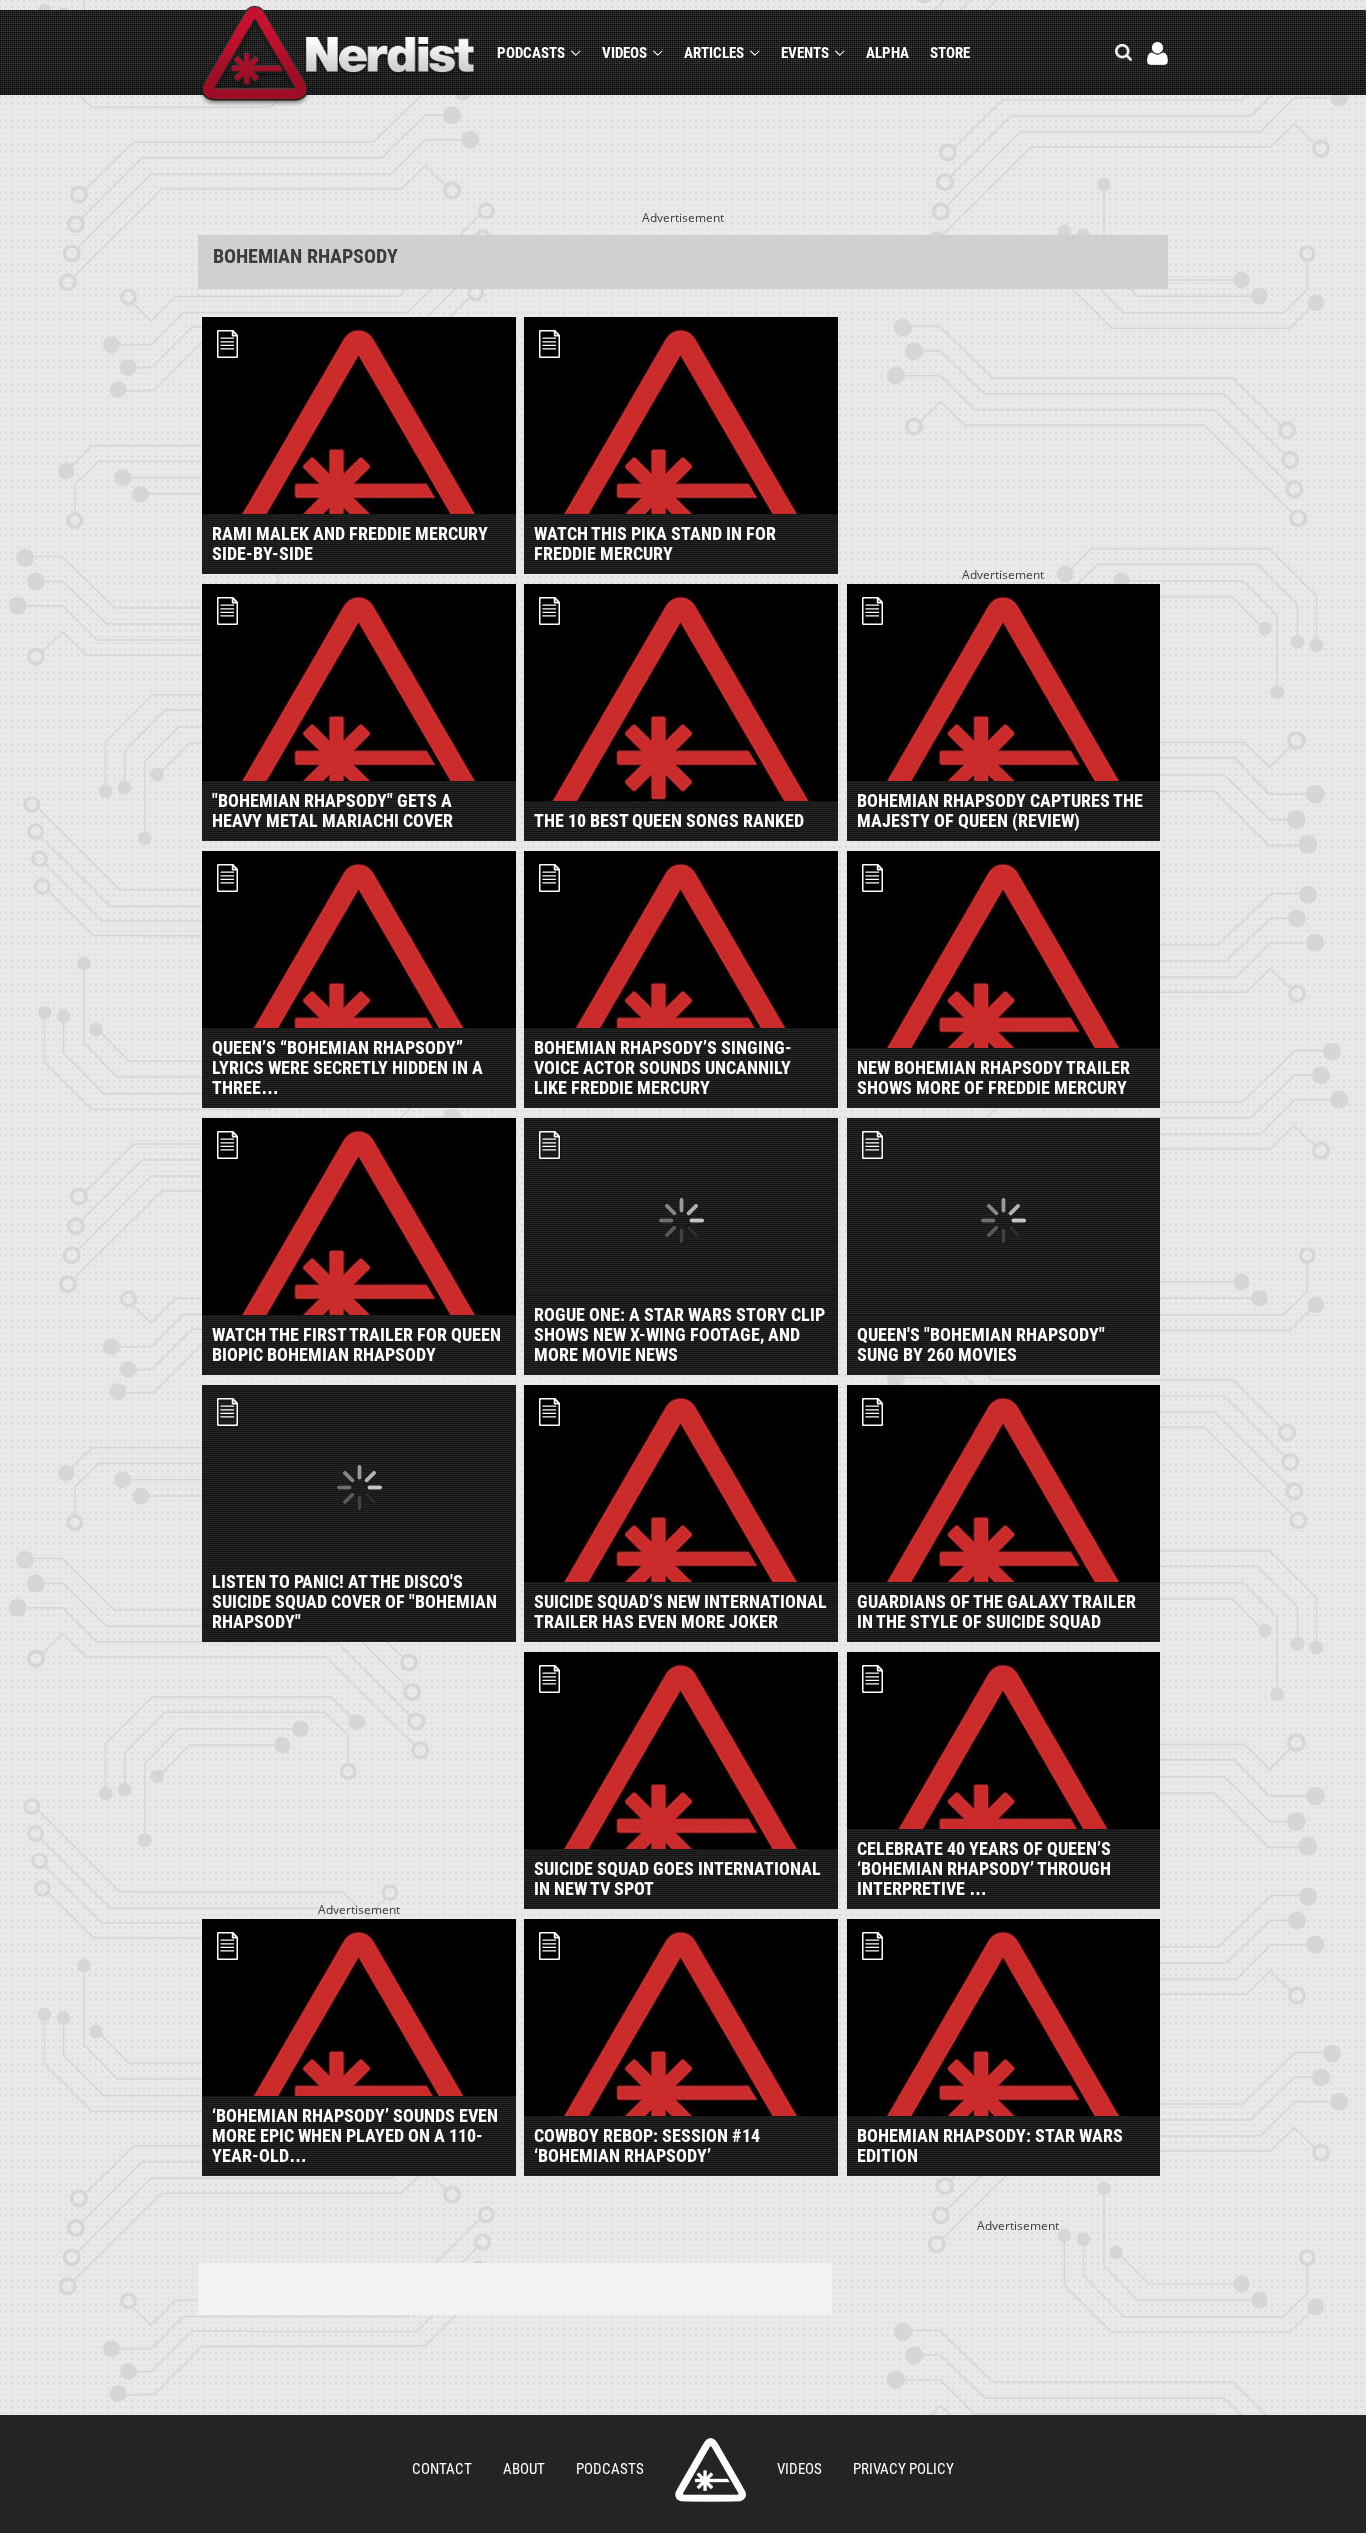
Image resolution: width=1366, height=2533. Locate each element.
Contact (442, 2469)
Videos (624, 53)
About (524, 2469)
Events (805, 53)
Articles (714, 53)
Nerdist (338, 56)
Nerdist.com (710, 2470)
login (1157, 53)
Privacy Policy (903, 2469)
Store (950, 53)
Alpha (887, 53)
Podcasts (531, 53)
